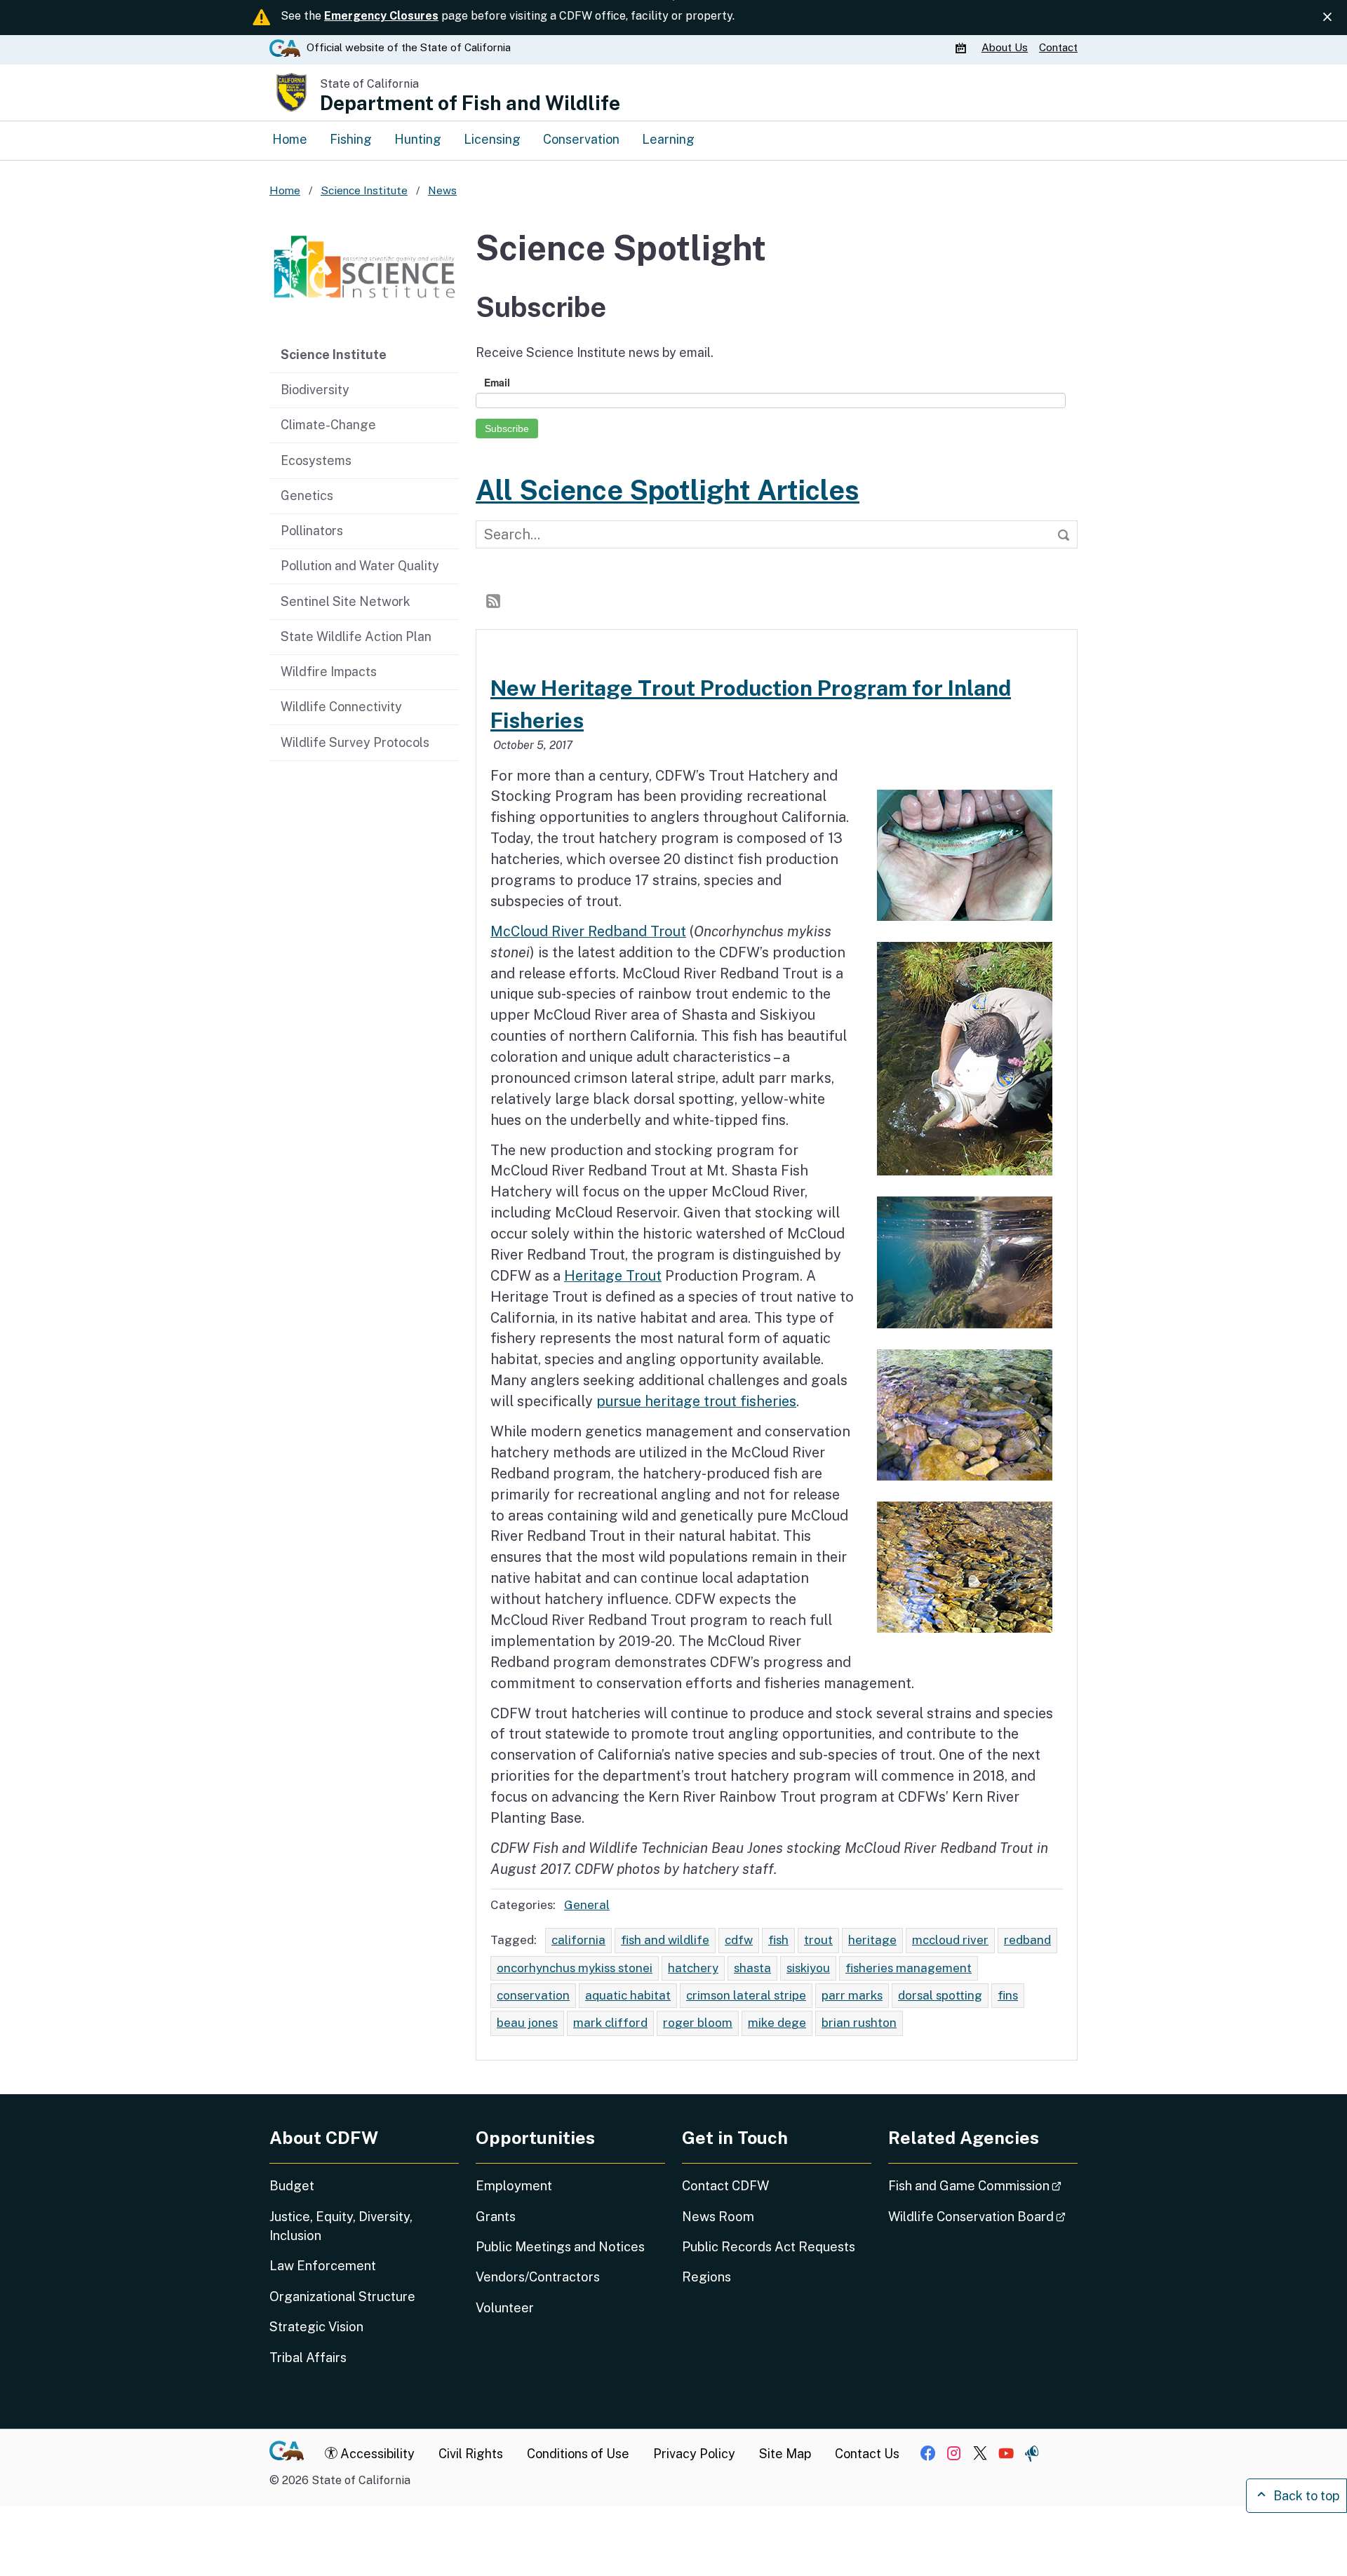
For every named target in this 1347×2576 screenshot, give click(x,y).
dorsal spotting (940, 1995)
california (578, 1940)
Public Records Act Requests (769, 2247)
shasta (752, 1968)
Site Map (785, 2454)
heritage (872, 1940)
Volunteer (505, 2308)
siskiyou (808, 1968)
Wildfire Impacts (329, 672)
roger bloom (698, 2023)
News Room (718, 2217)
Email (497, 382)
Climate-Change (328, 425)
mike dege (777, 2023)
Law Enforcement (323, 2266)
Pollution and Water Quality (360, 566)
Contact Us (867, 2454)
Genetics (307, 495)
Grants (496, 2217)
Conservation (581, 139)
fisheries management (909, 1968)
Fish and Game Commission (983, 2185)
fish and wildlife (665, 1940)
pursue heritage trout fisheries (696, 1401)
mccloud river (950, 1940)
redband (1027, 1940)
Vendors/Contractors (538, 2277)
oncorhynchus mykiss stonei (575, 1968)
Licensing (492, 139)
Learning (668, 139)
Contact (1058, 47)
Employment (514, 2186)
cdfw (739, 1940)
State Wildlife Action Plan (356, 636)
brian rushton (859, 2023)
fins (1008, 1995)
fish (778, 1940)
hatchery (693, 1968)
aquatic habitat (628, 1995)
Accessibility (376, 2454)
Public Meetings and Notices (560, 2247)
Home (290, 139)
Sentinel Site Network (346, 601)
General (587, 1905)
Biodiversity (315, 390)
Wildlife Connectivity (341, 707)
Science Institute (334, 355)
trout (818, 1940)
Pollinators (312, 531)
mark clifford (610, 2023)
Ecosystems (316, 460)
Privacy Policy (694, 2454)
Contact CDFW (725, 2186)
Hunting (418, 139)
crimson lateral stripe (746, 1995)
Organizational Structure (342, 2297)
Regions (706, 2277)
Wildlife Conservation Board (983, 2216)
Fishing (351, 139)
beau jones (527, 2023)
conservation (533, 1995)
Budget (292, 2186)
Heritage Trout (613, 1275)
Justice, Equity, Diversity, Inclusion (341, 2226)
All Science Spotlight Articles (668, 490)
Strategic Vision (316, 2327)
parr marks (852, 1995)
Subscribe (507, 429)
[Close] (1327, 17)
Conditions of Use (578, 2454)
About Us (1005, 47)
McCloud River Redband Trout (588, 931)
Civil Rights (471, 2454)
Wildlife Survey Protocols (355, 742)
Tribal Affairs (308, 2358)
